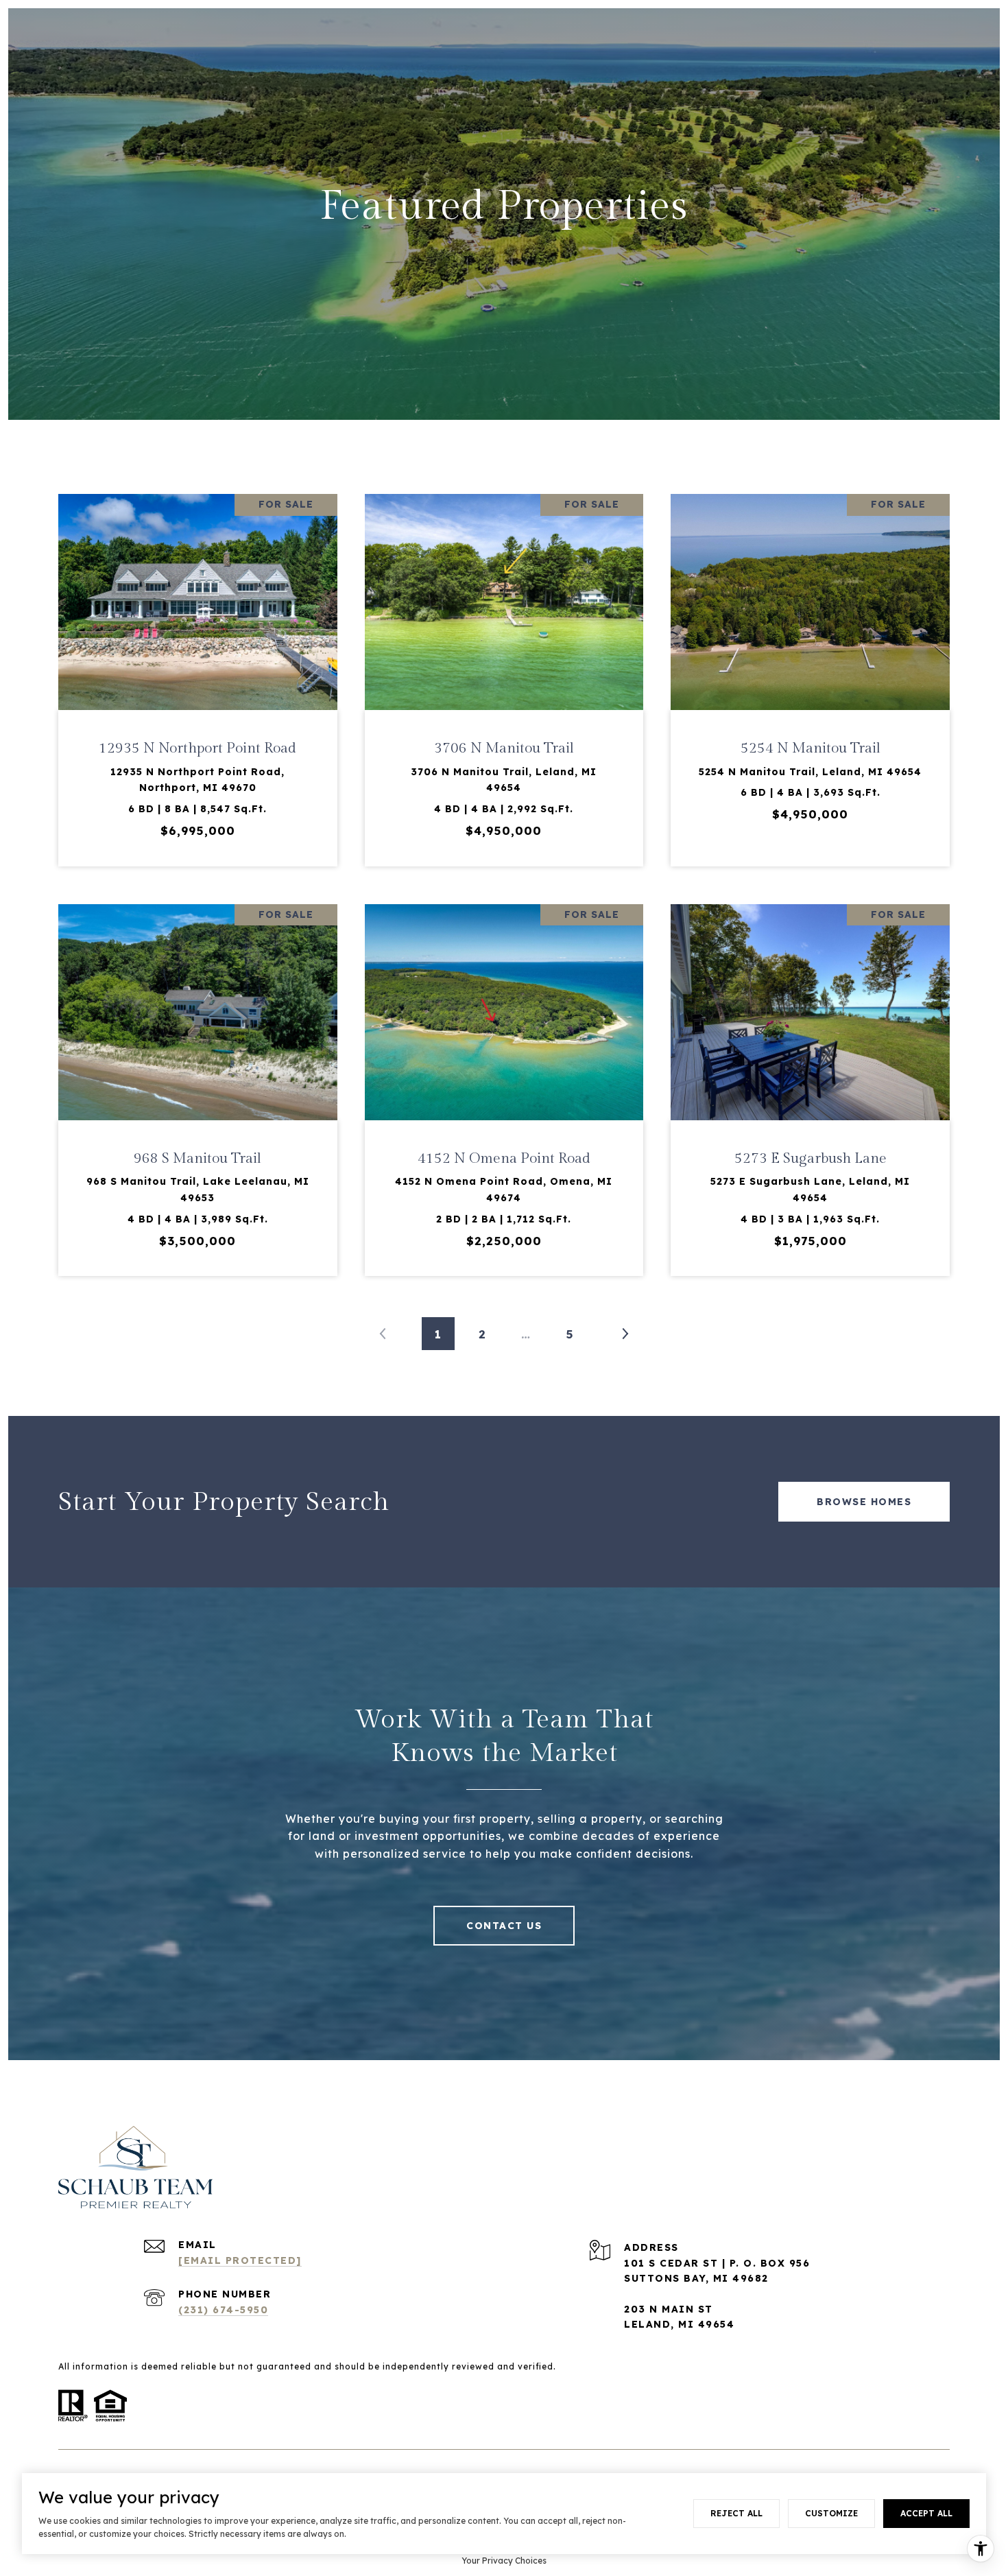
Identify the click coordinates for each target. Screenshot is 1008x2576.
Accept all (926, 2513)
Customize (831, 2513)
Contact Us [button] (504, 1926)
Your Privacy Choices (504, 2561)
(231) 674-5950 (223, 2310)
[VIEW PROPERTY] (198, 661)
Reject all (736, 2513)
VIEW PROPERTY (198, 673)
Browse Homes (864, 1502)
